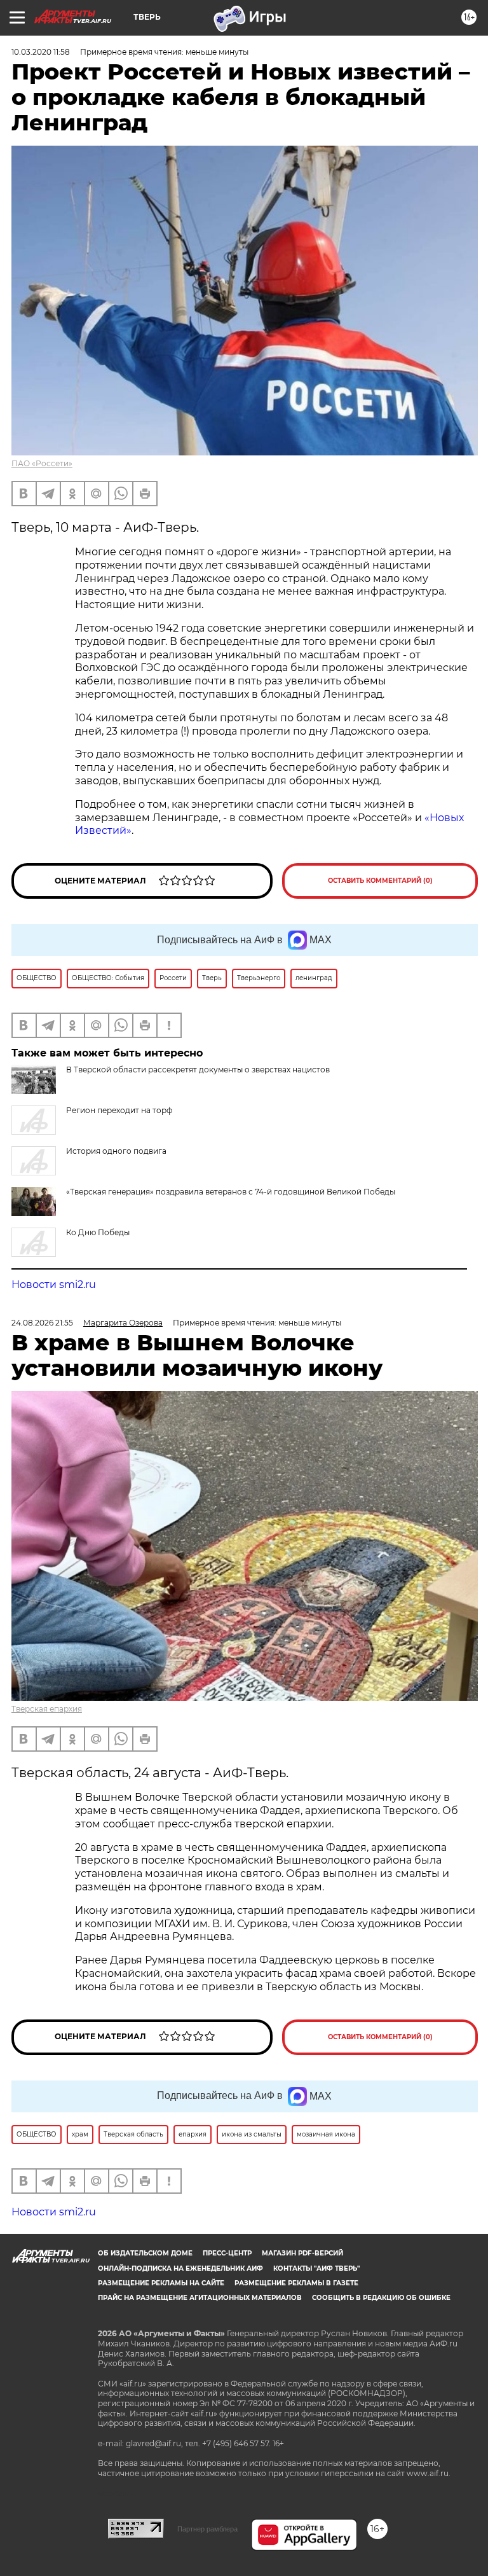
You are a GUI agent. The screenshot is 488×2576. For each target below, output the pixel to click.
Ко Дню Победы (98, 1232)
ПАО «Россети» (42, 463)
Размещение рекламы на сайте (161, 2283)
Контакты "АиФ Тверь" (316, 2268)
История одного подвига (116, 1151)
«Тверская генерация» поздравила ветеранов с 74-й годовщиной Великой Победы (231, 1192)
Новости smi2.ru (54, 1285)
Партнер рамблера (207, 2529)
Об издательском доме (145, 2253)
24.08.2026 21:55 (42, 1323)
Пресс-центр (227, 2253)
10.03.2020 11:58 (41, 52)
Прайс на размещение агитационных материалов (200, 2298)
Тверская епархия (47, 1709)
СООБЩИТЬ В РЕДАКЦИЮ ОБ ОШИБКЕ (381, 2298)
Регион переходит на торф (119, 1110)
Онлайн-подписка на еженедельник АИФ (180, 2268)
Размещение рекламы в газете (296, 2283)
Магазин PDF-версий (302, 2253)
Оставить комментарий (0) (380, 881)
